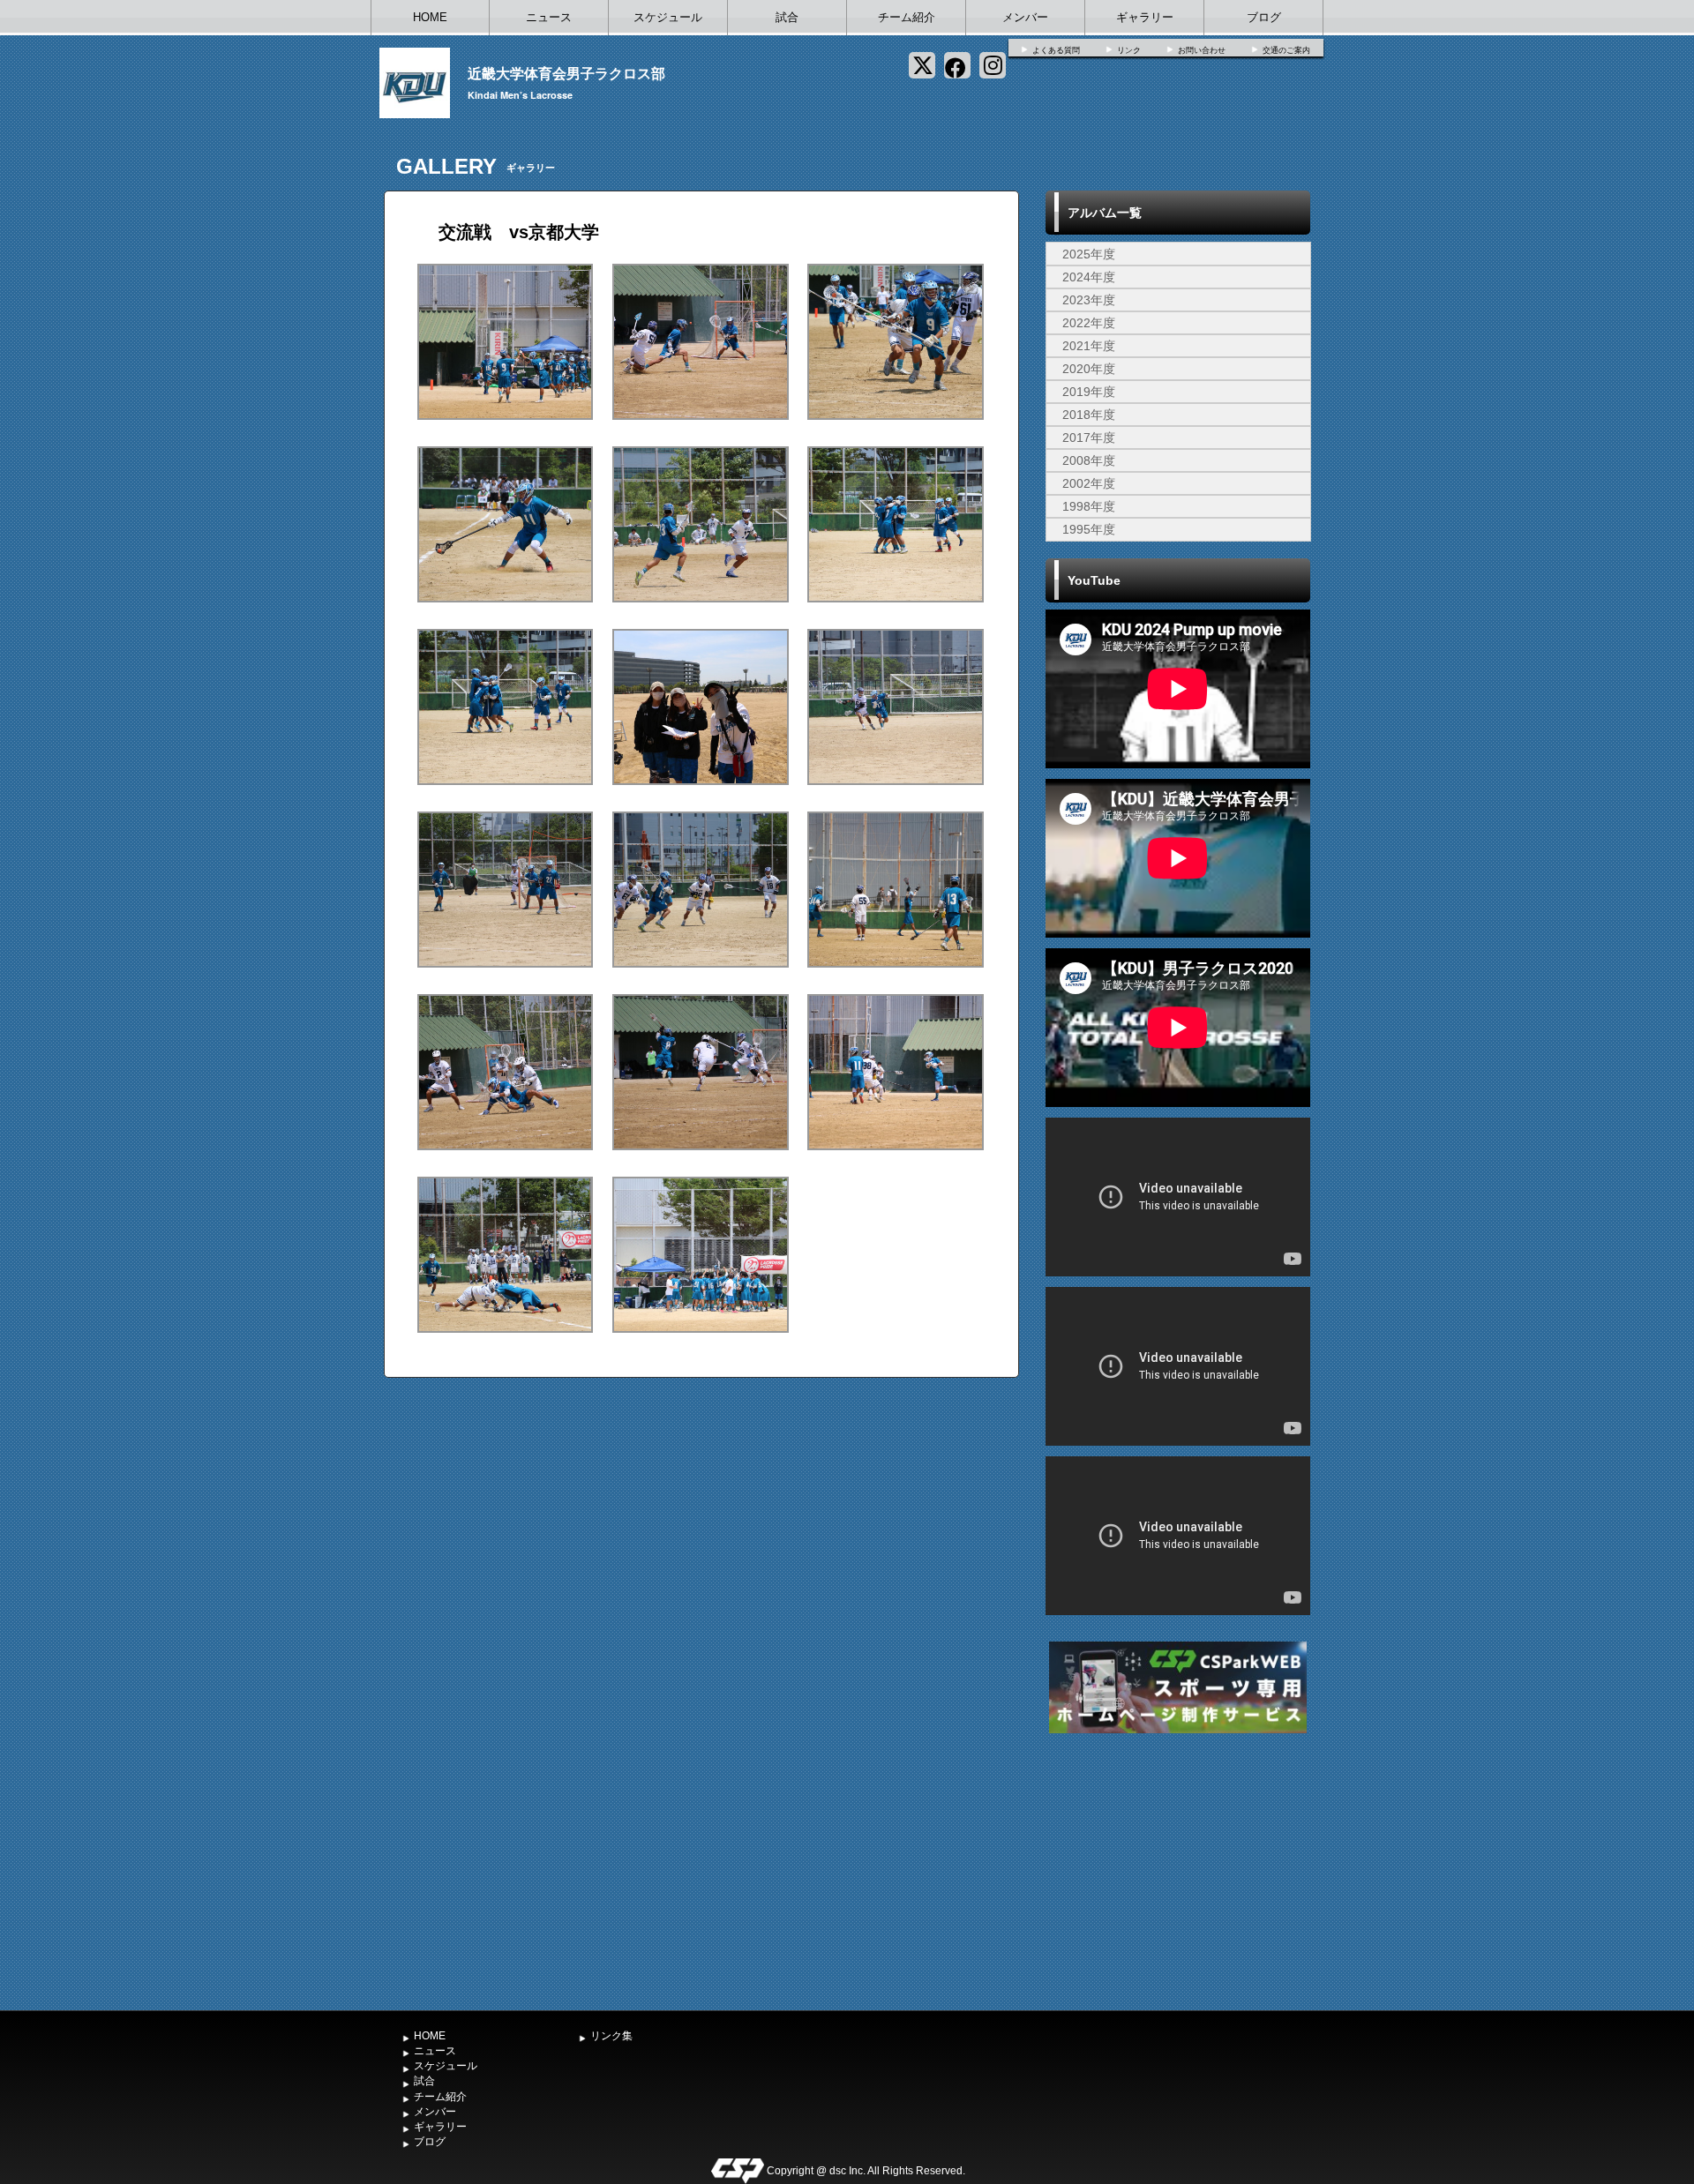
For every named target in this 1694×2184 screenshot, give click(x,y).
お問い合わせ (1202, 50)
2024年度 (1089, 277)
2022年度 (1089, 323)
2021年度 (1089, 346)
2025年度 (1089, 254)
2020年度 (1089, 369)
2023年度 (1089, 300)
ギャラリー (1145, 17)
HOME (430, 17)
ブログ (1264, 17)
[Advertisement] (1178, 1870)
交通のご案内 (1286, 50)
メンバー (1025, 17)
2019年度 (1089, 392)
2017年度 (1089, 438)
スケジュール (668, 17)
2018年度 (1089, 415)
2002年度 (1089, 483)
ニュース (549, 17)
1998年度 (1089, 506)
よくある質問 (1056, 50)
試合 (787, 17)
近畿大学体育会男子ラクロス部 (566, 73)
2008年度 (1089, 460)
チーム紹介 (907, 17)
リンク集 (611, 2036)
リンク (1129, 50)
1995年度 (1089, 529)
